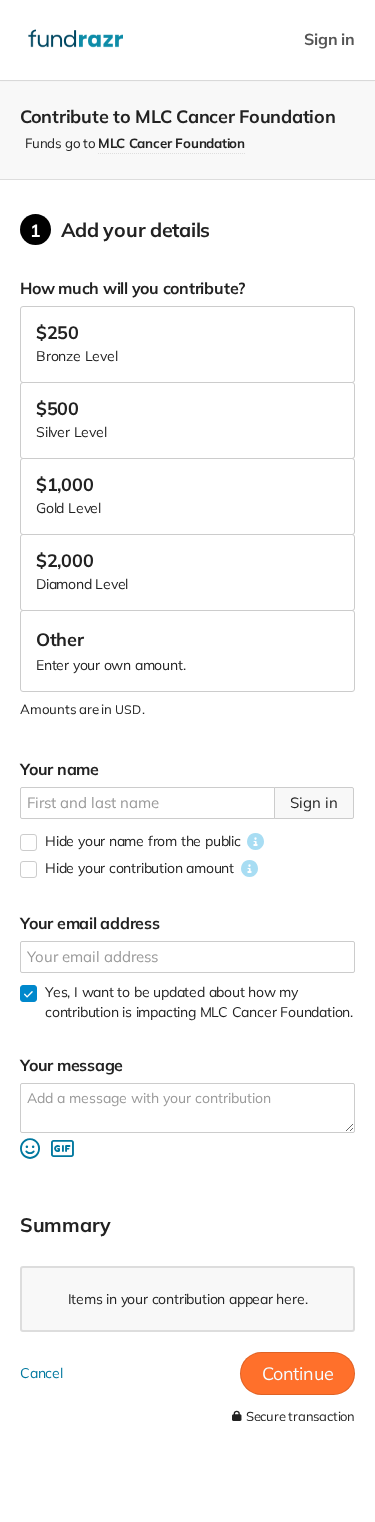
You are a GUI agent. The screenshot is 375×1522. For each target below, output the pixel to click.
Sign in (329, 39)
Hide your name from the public (143, 841)
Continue (297, 1373)
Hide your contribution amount (139, 868)
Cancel (41, 1373)
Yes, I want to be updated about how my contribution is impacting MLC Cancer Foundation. (199, 1002)
